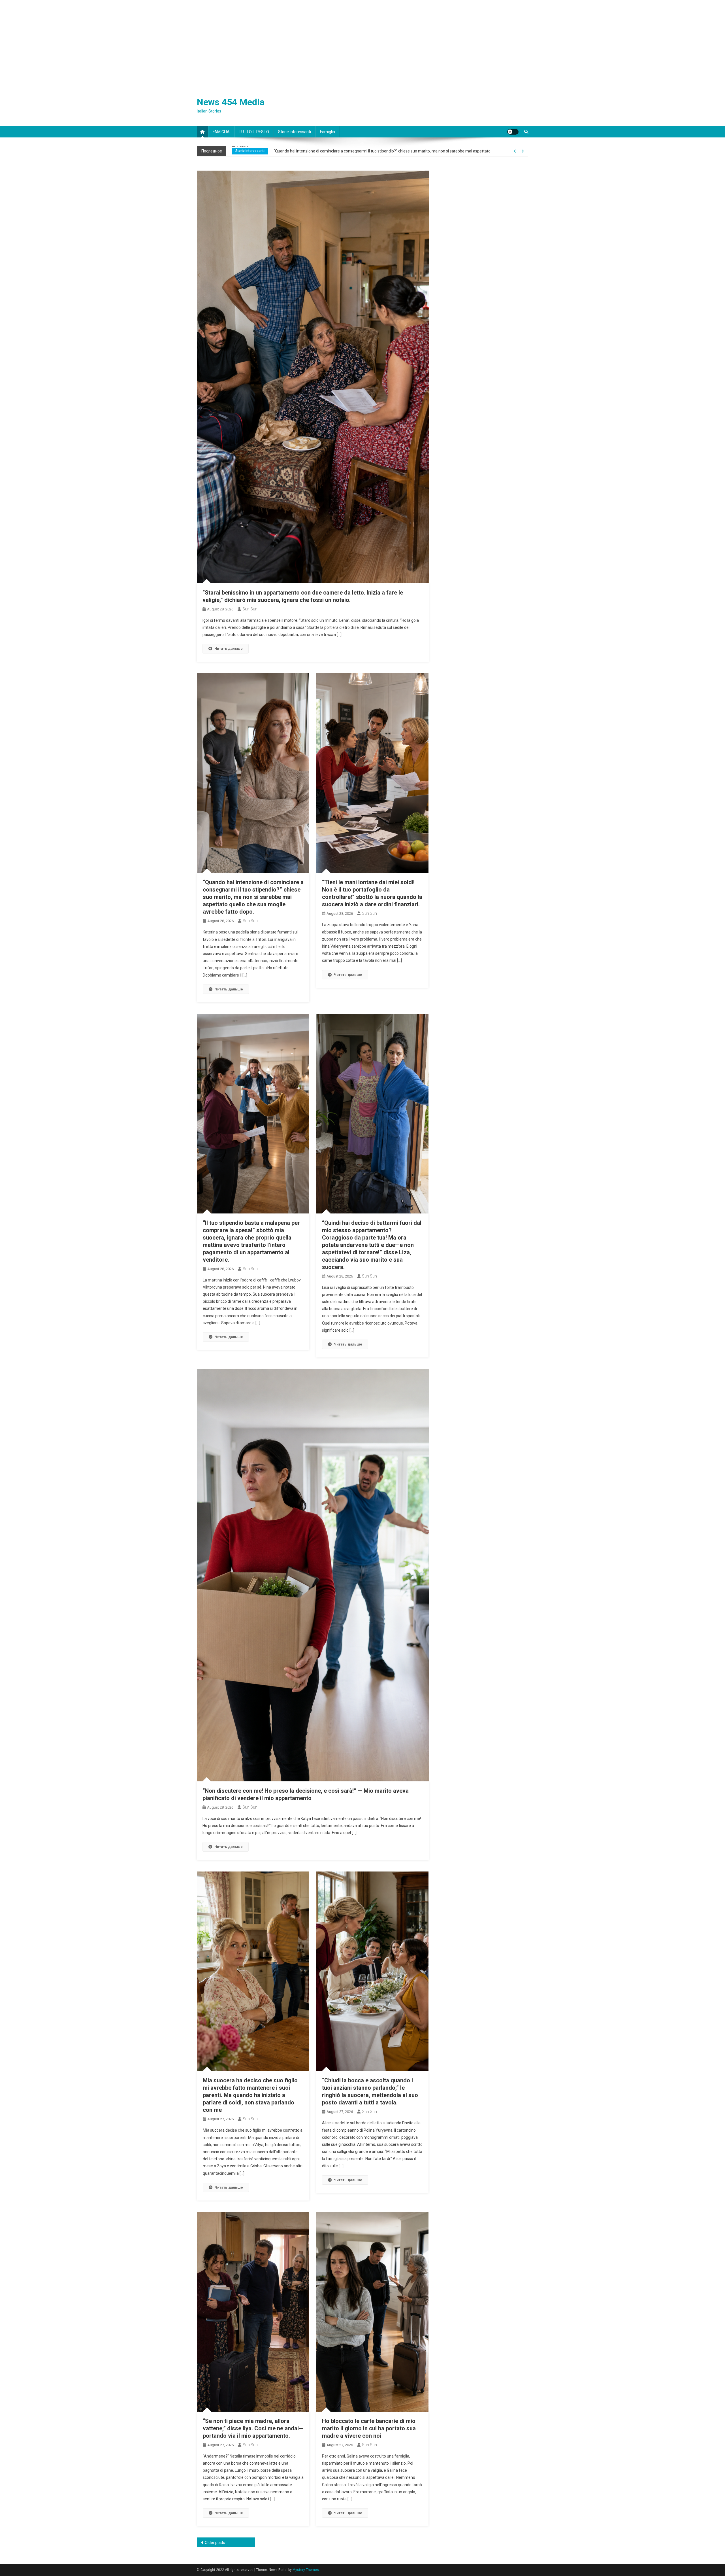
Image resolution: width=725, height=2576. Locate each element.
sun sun (250, 609)
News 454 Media (231, 102)
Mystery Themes (306, 2570)
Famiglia (328, 132)
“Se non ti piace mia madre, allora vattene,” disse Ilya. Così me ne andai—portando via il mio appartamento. (253, 2428)
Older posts (215, 2543)
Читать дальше (229, 649)
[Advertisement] (362, 43)
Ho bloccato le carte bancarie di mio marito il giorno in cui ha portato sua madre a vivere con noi (369, 2428)
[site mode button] (513, 132)
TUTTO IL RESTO (254, 132)
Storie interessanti (295, 132)
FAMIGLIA (221, 132)
